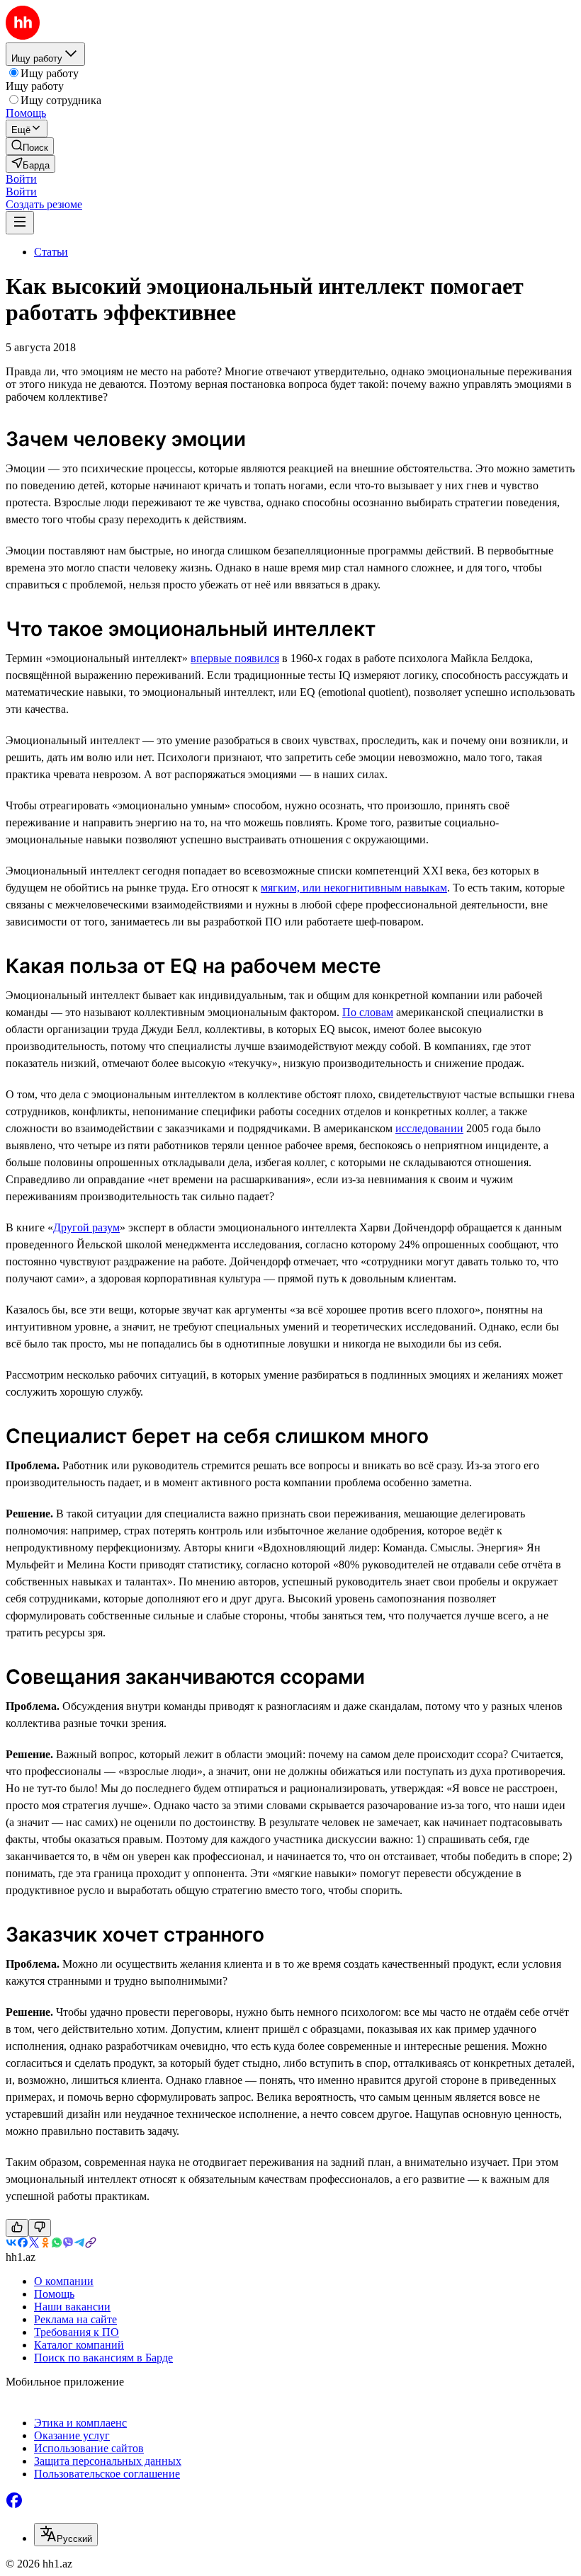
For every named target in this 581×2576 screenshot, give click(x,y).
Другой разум (86, 1227)
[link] (30, 146)
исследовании (429, 1128)
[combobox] (66, 2535)
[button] (21, 179)
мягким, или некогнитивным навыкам (354, 888)
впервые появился (235, 658)
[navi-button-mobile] (20, 223)
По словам (368, 1012)
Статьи (51, 252)
